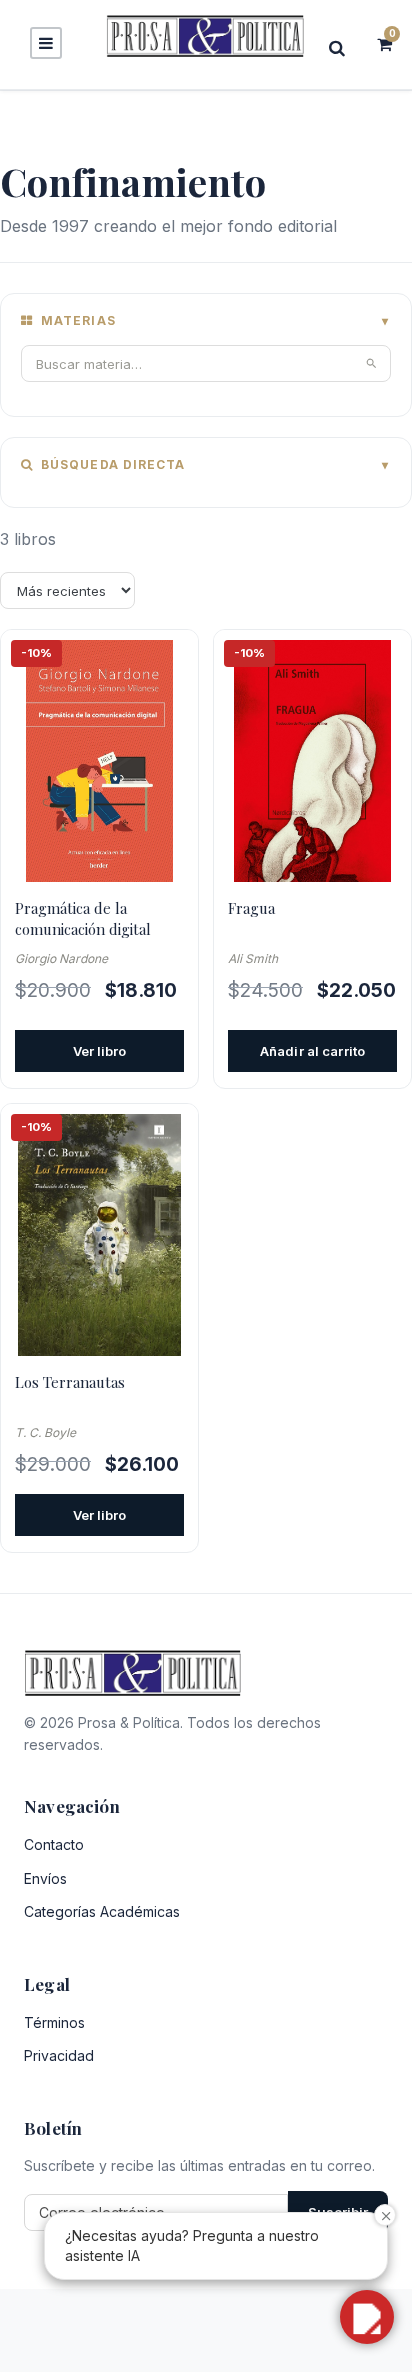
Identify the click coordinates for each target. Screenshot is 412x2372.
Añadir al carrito (312, 1051)
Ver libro (99, 1051)
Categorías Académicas (102, 1911)
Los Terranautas (70, 1382)
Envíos (45, 1878)
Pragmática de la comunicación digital (83, 918)
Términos (54, 2022)
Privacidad (59, 2055)
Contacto (54, 1844)
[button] (367, 2317)
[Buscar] (343, 47)
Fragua (251, 908)
